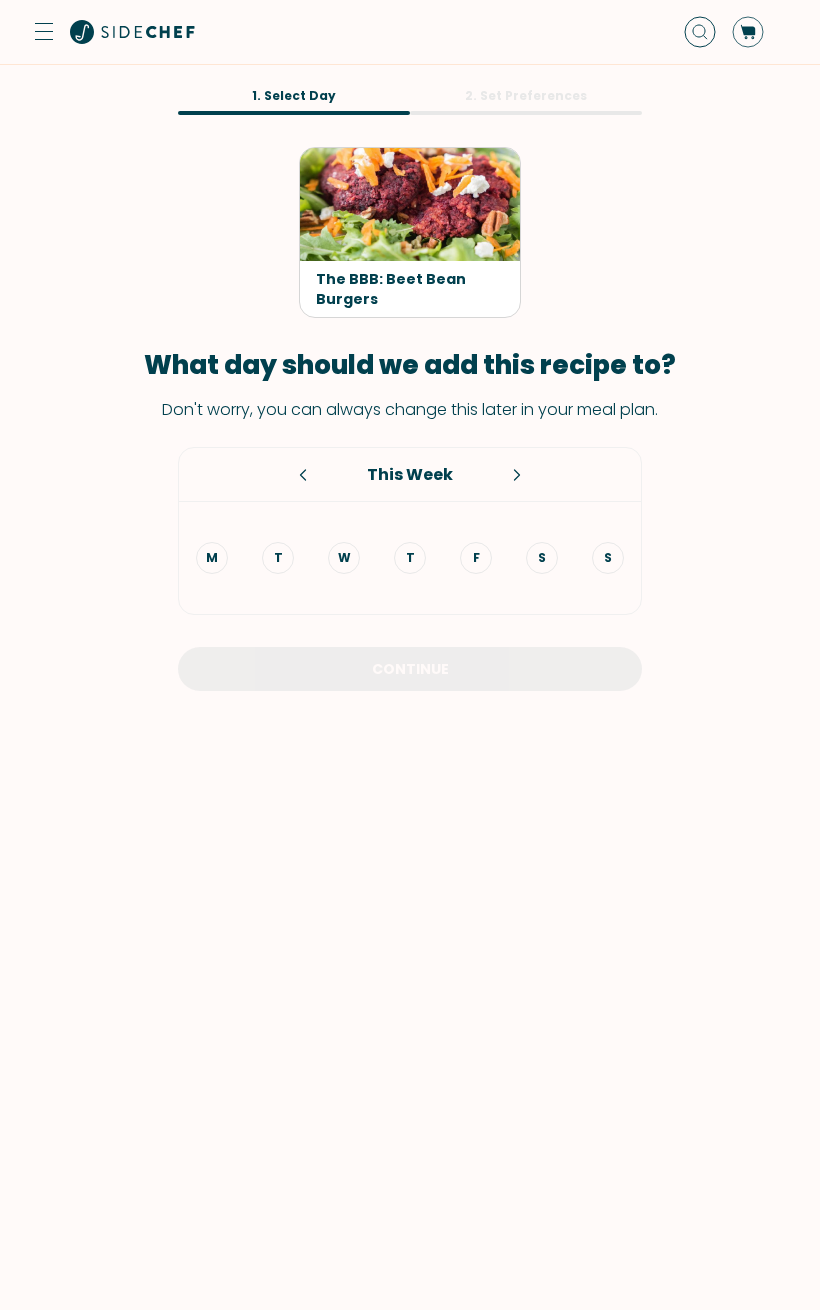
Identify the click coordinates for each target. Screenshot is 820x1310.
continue (410, 669)
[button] (44, 32)
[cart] (748, 32)
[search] (700, 32)
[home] (133, 32)
